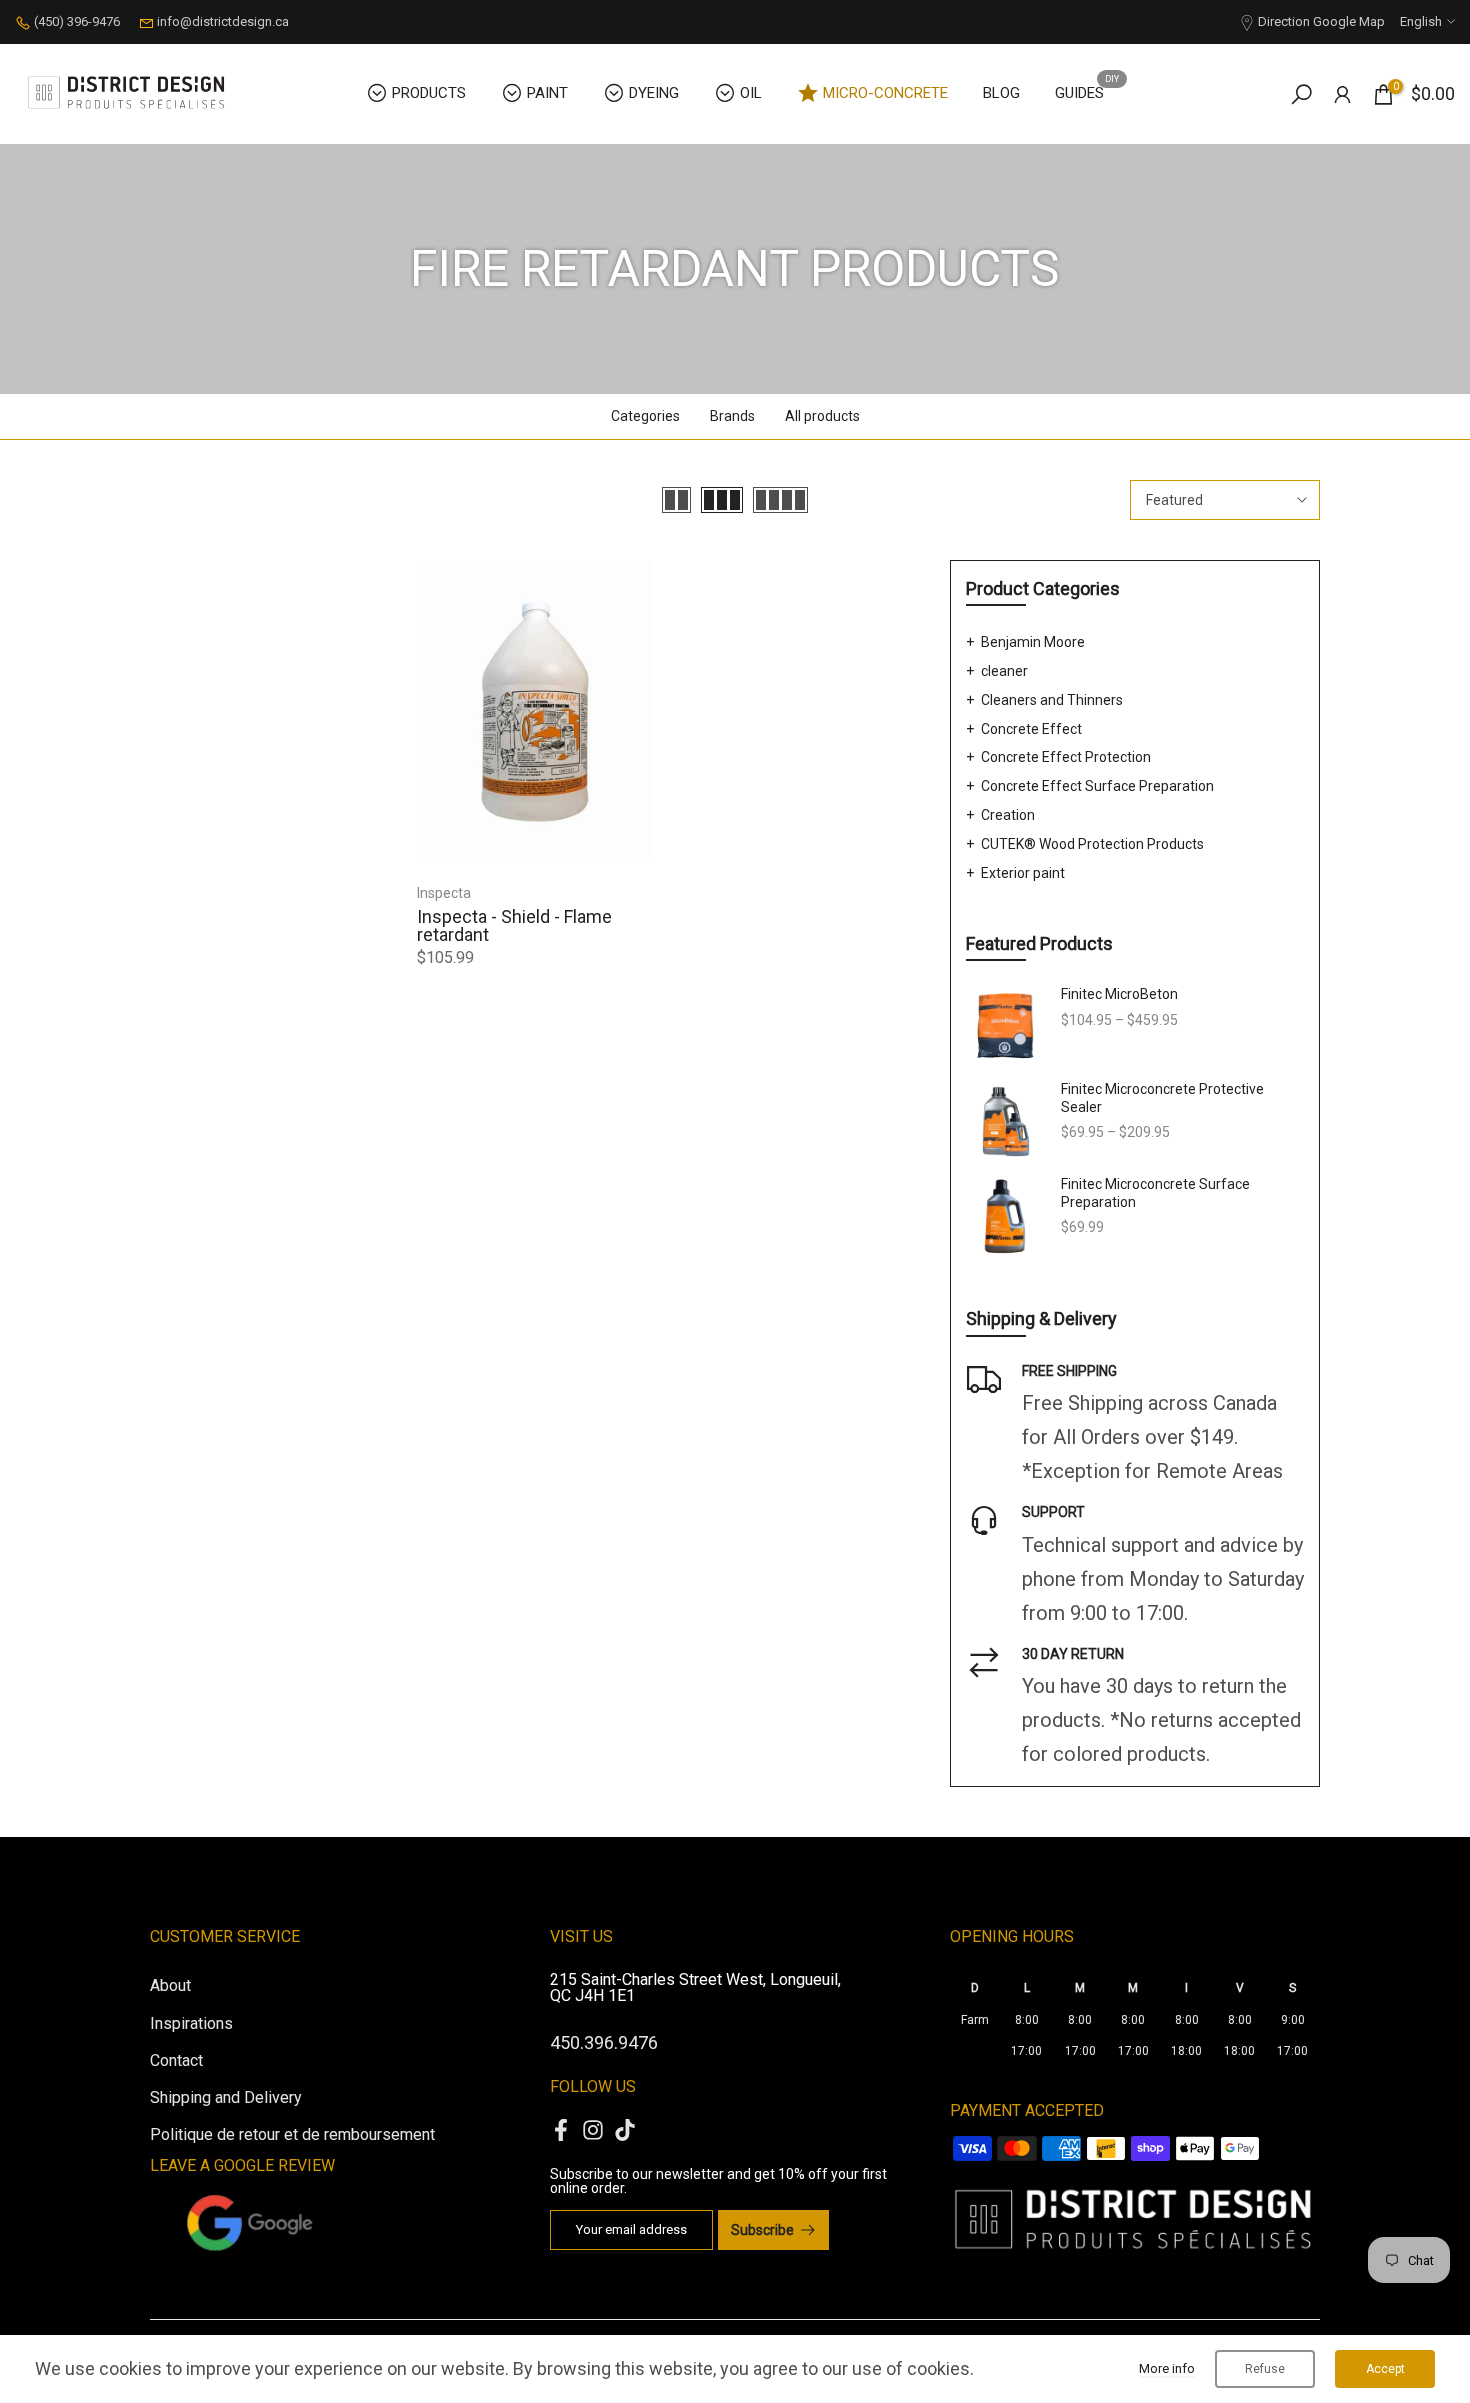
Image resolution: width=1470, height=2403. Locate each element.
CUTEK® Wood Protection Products (1092, 844)
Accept (1385, 2369)
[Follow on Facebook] (561, 2129)
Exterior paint (1023, 873)
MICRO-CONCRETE (885, 93)
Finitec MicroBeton (1119, 994)
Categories (645, 416)
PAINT (547, 93)
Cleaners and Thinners (1052, 700)
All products (822, 416)
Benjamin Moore (1033, 642)
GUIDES (1087, 91)
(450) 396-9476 (77, 21)
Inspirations (191, 2023)
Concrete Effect (1031, 729)
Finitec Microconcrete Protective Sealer (1162, 1098)
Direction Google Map (1321, 21)
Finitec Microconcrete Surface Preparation (1155, 1193)
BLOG (1001, 93)
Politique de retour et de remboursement (292, 2134)
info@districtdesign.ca (223, 21)
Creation (1008, 815)
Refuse (1265, 2369)
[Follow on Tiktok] (625, 2129)
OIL (751, 93)
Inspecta (444, 893)
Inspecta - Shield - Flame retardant (514, 925)
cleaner (1004, 671)
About (170, 1985)
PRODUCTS (429, 93)
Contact (176, 2060)
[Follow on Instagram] (593, 2129)
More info (1167, 2368)
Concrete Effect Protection (1066, 757)
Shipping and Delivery (226, 2097)
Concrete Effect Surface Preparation (1097, 786)
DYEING (654, 93)
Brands (732, 416)
